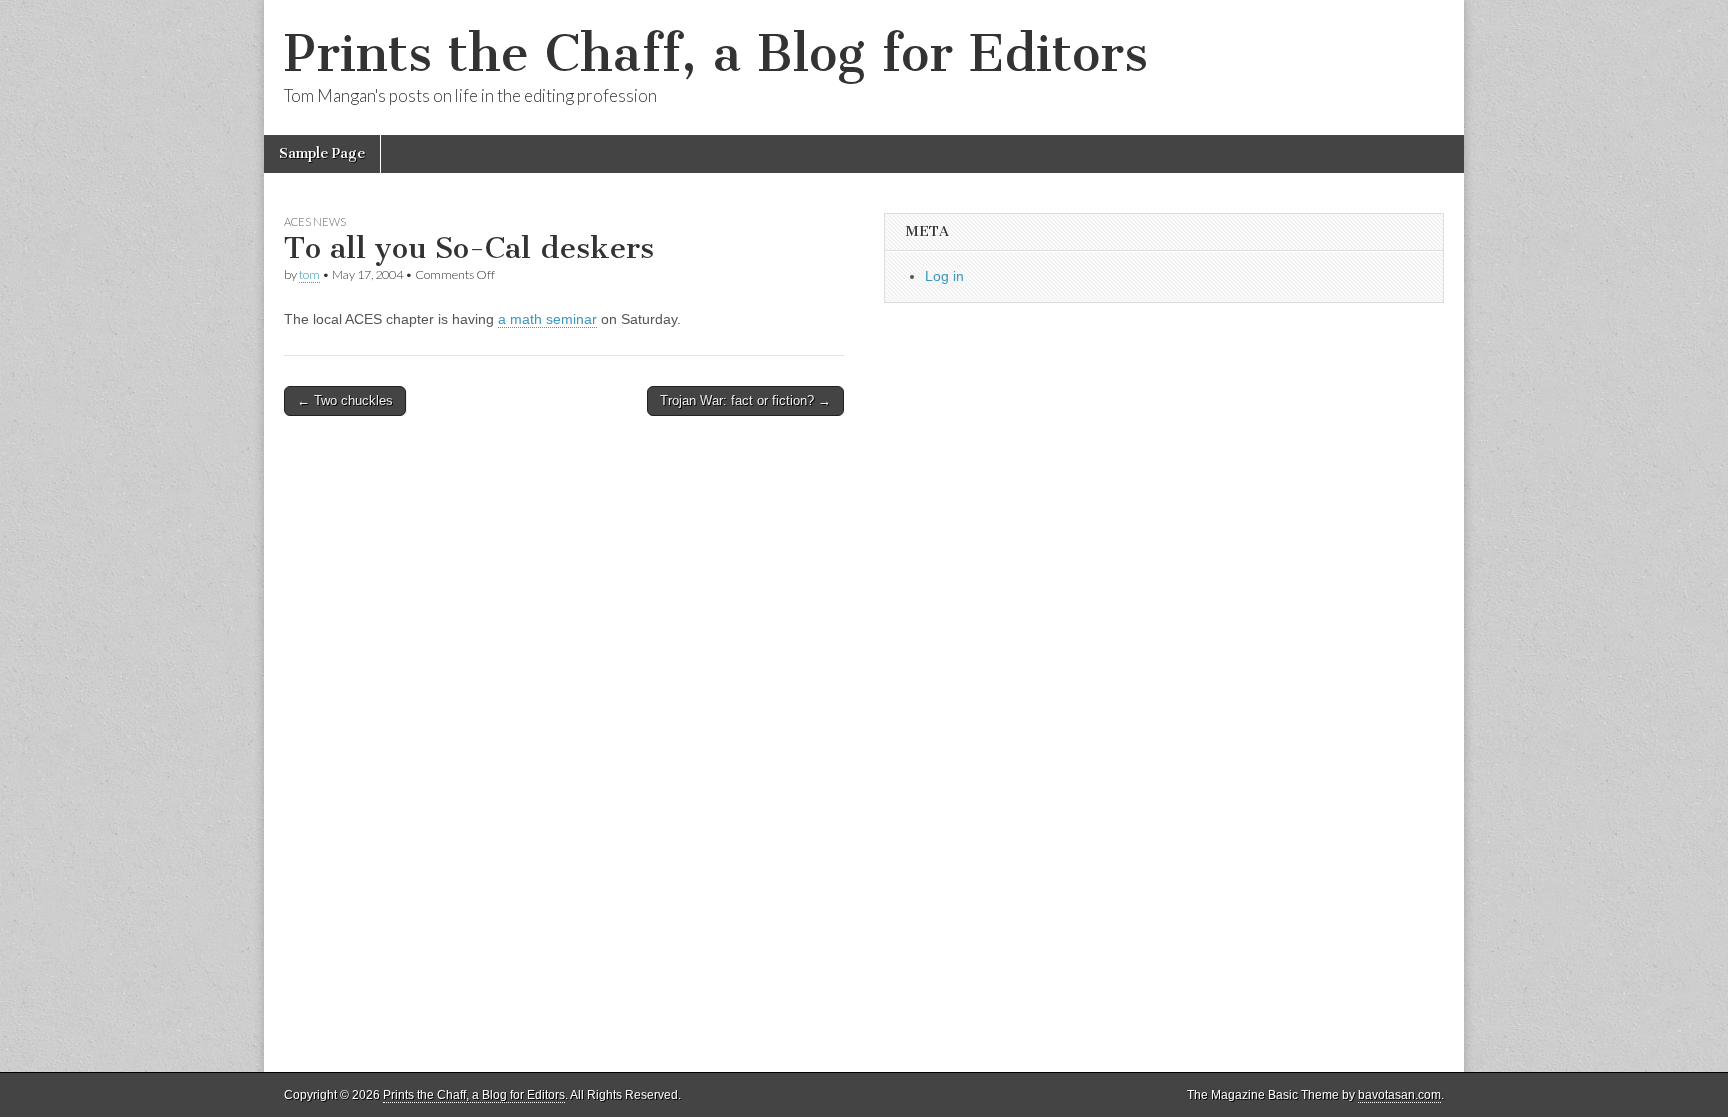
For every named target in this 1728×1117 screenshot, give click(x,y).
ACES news (315, 221)
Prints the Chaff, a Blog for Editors (716, 53)
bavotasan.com (1399, 1095)
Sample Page (322, 153)
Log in (944, 276)
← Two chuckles (345, 400)
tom (309, 274)
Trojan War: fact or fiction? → (745, 400)
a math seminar (547, 319)
